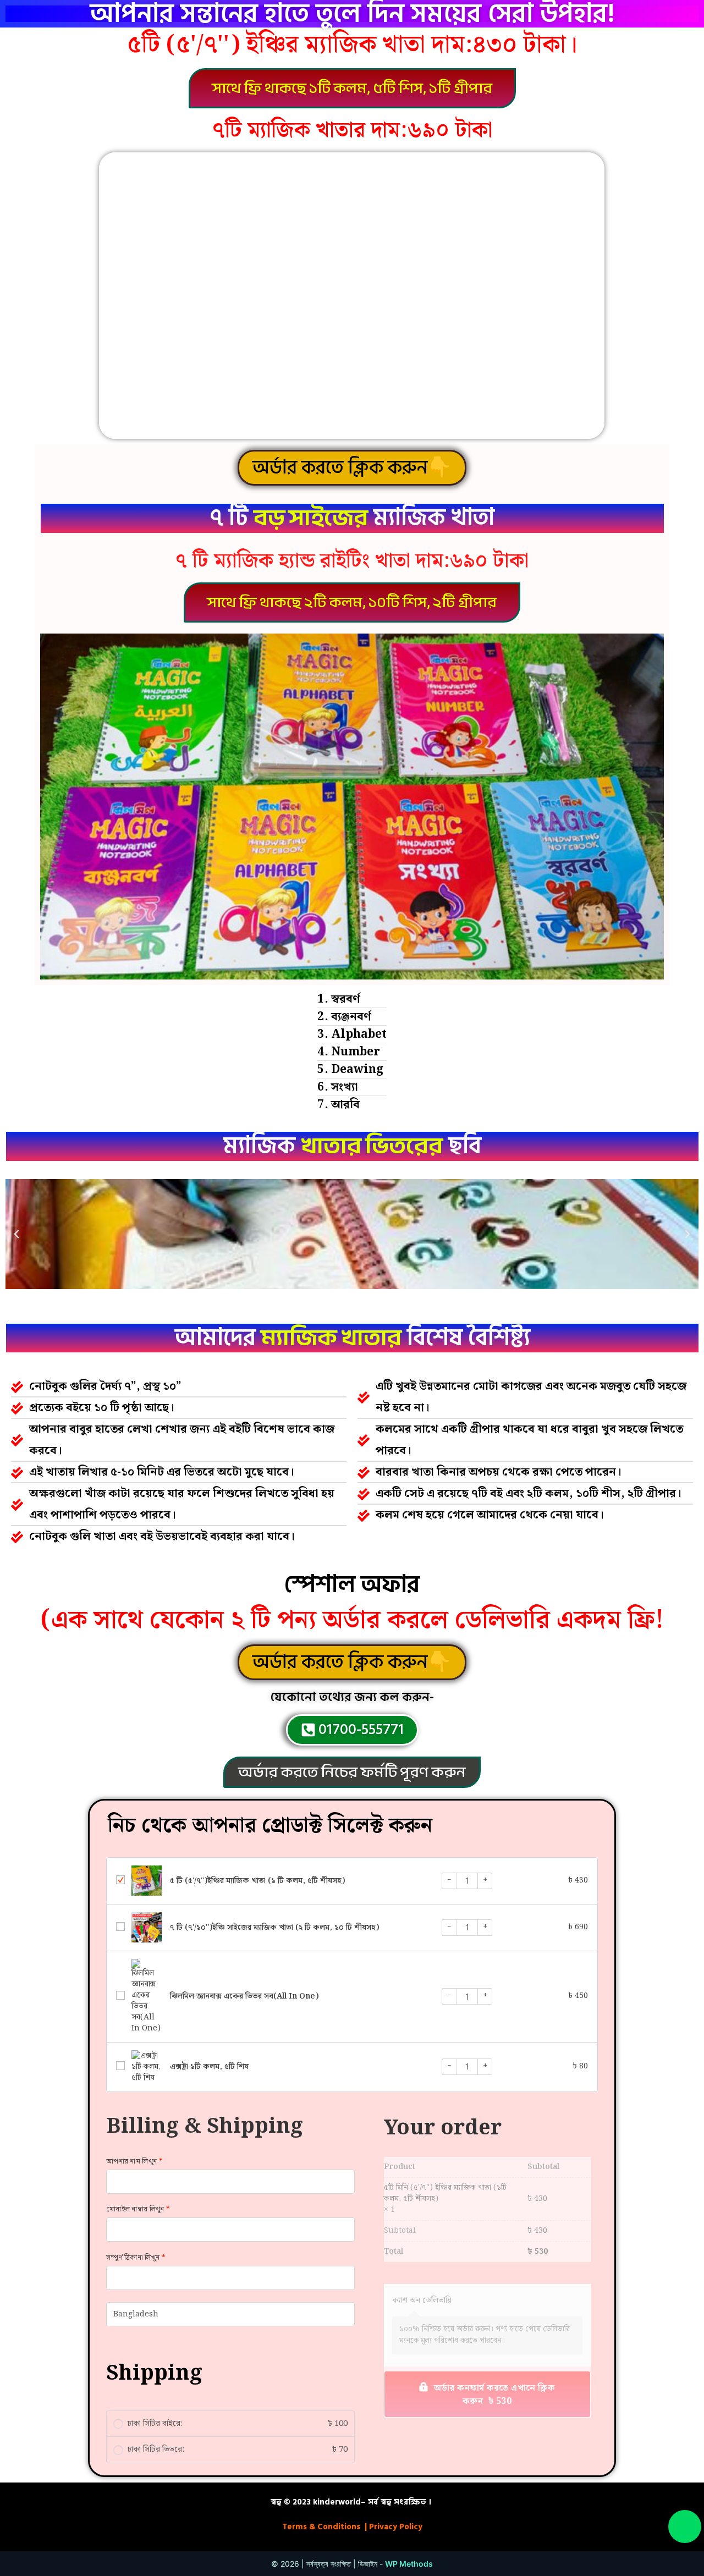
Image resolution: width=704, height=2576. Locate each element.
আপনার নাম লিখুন (134, 2162)
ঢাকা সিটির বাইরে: (238, 2424)
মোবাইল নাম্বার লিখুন (138, 2209)
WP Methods (409, 2564)
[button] (352, 88)
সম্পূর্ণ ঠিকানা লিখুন (136, 2258)
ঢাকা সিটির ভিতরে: (238, 2450)
